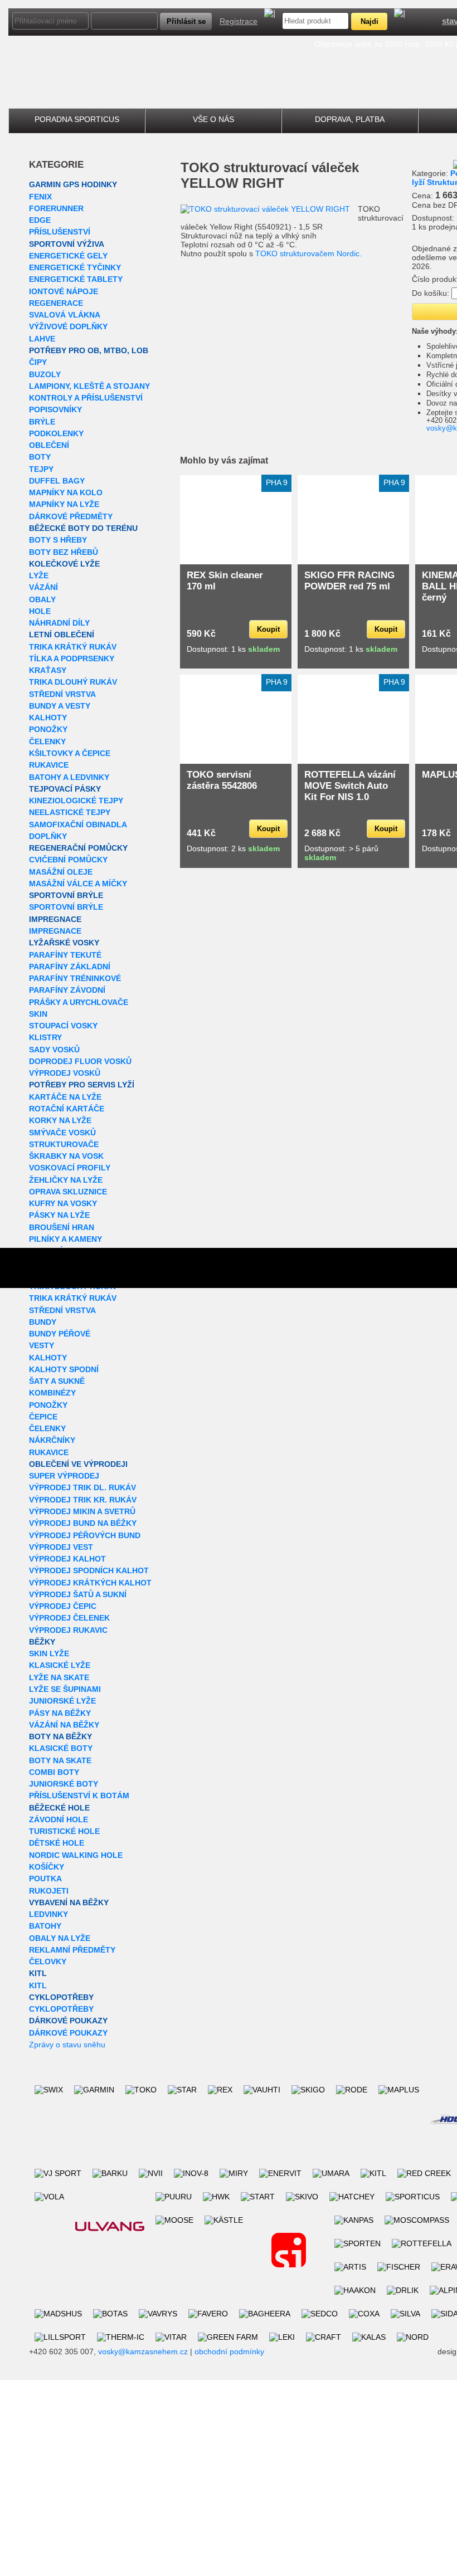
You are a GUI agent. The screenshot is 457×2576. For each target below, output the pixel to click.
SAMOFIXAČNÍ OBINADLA (78, 824)
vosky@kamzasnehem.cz (143, 2351)
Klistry (45, 1037)
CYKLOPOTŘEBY (61, 1997)
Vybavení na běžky (69, 1902)
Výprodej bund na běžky (83, 1523)
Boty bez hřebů (64, 552)
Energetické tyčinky (75, 267)
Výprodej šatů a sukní (78, 1594)
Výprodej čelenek (69, 1618)
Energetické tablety (76, 279)
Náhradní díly (59, 623)
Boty (40, 457)
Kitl (38, 1973)
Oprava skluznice (68, 1192)
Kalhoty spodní (64, 1369)
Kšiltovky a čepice (70, 753)
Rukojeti (49, 1891)
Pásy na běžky (60, 1713)
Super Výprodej (64, 1476)
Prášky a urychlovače (79, 1002)
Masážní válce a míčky (78, 884)
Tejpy (41, 469)
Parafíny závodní (67, 990)
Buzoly (45, 374)
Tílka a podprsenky (72, 658)
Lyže (39, 575)
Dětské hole (57, 1843)
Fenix (40, 197)
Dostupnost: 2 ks (233, 848)
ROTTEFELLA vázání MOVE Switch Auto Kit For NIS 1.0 (350, 786)
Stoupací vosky (63, 1026)
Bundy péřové (60, 1334)
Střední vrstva (62, 694)
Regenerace (56, 303)
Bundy (43, 1322)
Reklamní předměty (72, 1950)
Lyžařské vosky (64, 943)
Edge (40, 220)
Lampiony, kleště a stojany (89, 386)
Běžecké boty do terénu (83, 528)
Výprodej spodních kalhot (89, 1570)
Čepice (43, 1417)
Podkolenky (56, 433)
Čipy (38, 362)
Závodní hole (59, 1819)
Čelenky (47, 741)
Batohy (45, 1926)
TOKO (200, 167)
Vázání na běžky (64, 1725)
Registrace (239, 21)
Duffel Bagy (57, 481)
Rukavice (49, 765)
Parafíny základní (70, 967)
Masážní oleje (61, 872)
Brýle (42, 422)
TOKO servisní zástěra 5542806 (222, 780)
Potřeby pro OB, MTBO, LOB (89, 350)
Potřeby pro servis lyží (82, 1085)
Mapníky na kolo (66, 492)
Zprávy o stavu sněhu (67, 2045)
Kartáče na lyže (65, 1097)
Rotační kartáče (67, 1109)
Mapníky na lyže (64, 504)
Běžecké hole (59, 1808)
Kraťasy (48, 670)
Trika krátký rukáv (73, 647)
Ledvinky (48, 1914)
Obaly (42, 599)
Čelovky (48, 1962)
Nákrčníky (52, 1440)
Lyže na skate (59, 1677)
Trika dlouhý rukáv (73, 682)
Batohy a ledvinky (69, 777)
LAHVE (42, 339)
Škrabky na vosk (66, 1156)
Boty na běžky (60, 1736)
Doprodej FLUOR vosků (80, 1061)
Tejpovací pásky (65, 789)
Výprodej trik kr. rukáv (83, 1500)
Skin (38, 1014)
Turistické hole (64, 1831)
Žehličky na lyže (66, 1180)
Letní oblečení (62, 635)
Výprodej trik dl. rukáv (82, 1487)
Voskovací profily (70, 1168)
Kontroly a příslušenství (86, 398)
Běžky (42, 1642)
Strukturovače (64, 1144)
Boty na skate (60, 1760)
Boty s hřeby (58, 540)
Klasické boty (61, 1748)
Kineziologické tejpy (76, 801)
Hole (40, 611)
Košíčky (47, 1867)
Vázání (43, 587)
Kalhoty (48, 718)
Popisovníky (55, 409)
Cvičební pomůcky (68, 860)
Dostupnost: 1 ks (233, 649)
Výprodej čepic (63, 1606)
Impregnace (55, 919)
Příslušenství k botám (79, 1796)
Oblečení (49, 445)
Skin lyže (49, 1653)
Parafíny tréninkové (75, 978)
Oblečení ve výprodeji (78, 1464)
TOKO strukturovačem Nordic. (308, 253)
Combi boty (54, 1772)
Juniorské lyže (62, 1701)
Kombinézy (52, 1393)
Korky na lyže (60, 1120)
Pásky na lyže (59, 1215)
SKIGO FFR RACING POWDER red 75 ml (349, 581)
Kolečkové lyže (64, 564)
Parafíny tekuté (65, 955)
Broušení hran (62, 1227)
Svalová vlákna (65, 315)
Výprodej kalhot (67, 1559)
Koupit (268, 629)
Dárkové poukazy (68, 2021)
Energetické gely (68, 256)
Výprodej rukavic (68, 1630)
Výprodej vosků (65, 1073)
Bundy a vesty (60, 706)
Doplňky (48, 836)
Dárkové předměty (71, 516)
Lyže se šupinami (65, 1689)
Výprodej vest (61, 1547)
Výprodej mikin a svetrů (82, 1511)
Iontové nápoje (64, 291)
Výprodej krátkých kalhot (90, 1583)
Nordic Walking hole (76, 1855)
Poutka (45, 1879)
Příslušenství (60, 232)
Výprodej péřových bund (85, 1535)
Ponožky (48, 729)
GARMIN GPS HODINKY (73, 184)
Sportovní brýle (66, 895)
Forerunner (56, 208)
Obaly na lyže (60, 1938)
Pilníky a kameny (65, 1239)
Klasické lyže (60, 1665)
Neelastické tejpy (70, 812)
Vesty (42, 1345)
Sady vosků (54, 1050)
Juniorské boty (64, 1784)
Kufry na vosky (63, 1203)
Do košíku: (431, 293)
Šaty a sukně (57, 1381)
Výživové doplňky (68, 326)
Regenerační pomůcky (78, 848)
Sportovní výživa (67, 244)
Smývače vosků (62, 1133)
